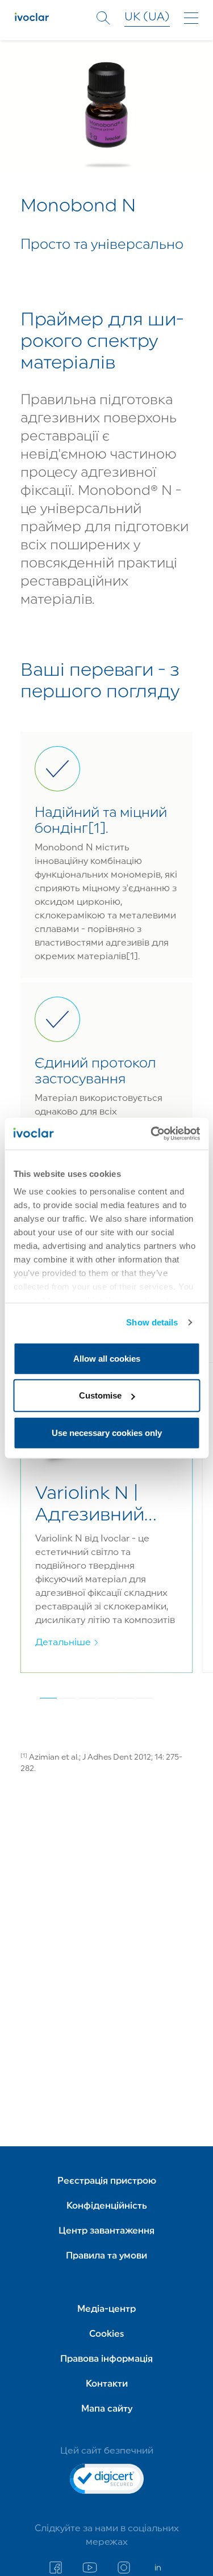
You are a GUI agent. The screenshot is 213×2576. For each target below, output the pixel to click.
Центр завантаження (106, 2231)
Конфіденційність (107, 2206)
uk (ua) (147, 18)
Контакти (107, 2384)
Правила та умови (106, 2256)
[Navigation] (191, 18)
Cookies (106, 2334)
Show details (152, 1322)
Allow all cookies (107, 1358)
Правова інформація (106, 2359)
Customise (100, 1395)
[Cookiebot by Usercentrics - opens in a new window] (152, 1134)
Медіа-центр (106, 2310)
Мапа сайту (107, 2409)
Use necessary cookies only (107, 1432)
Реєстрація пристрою (107, 2181)
